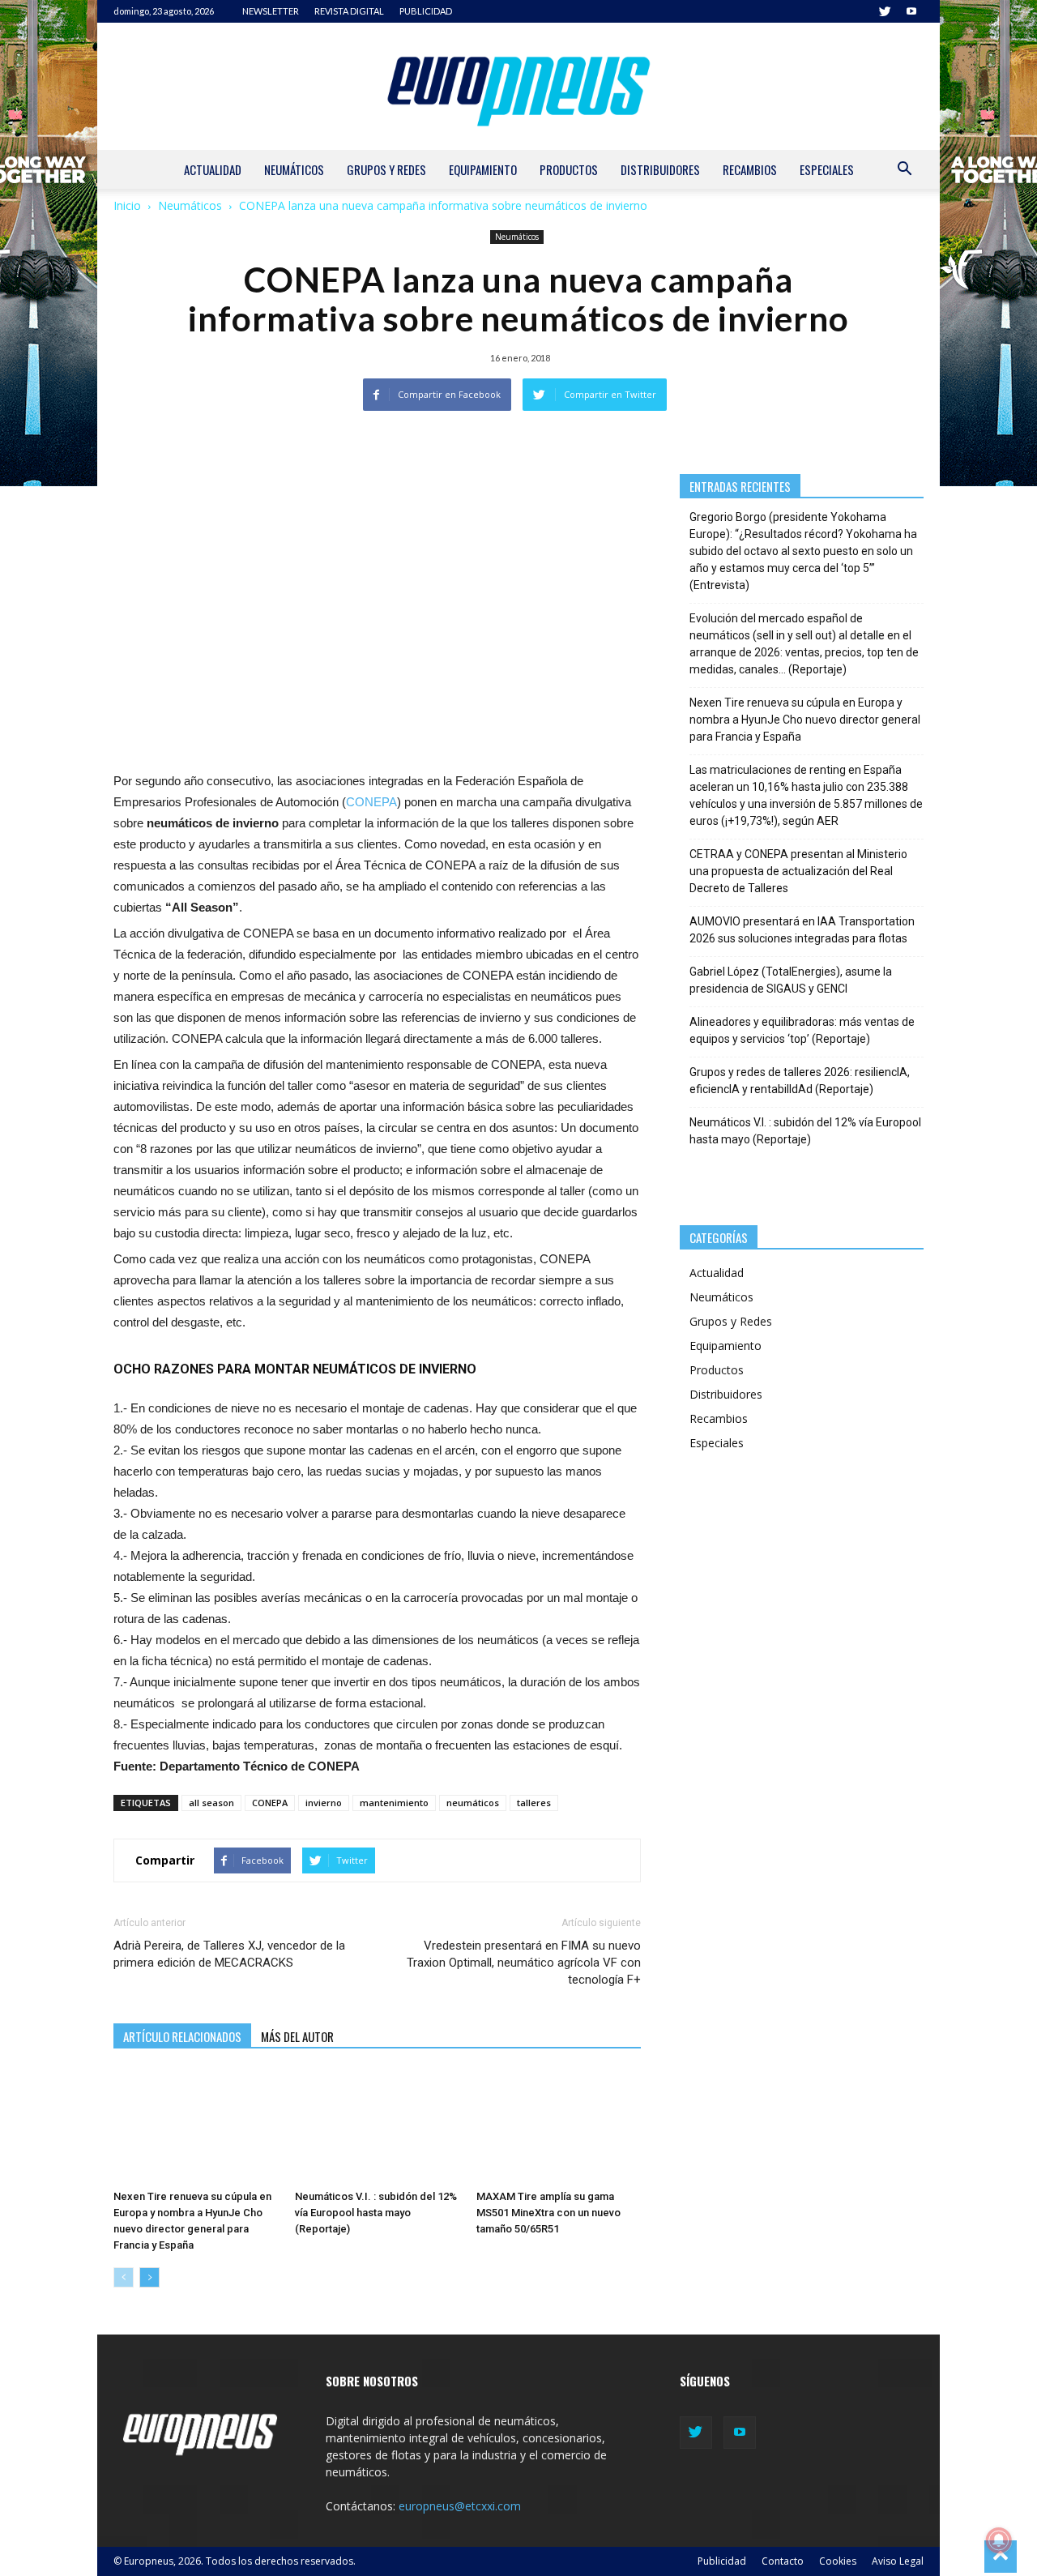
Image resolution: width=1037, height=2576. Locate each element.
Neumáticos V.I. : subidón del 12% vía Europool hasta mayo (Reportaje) (376, 2213)
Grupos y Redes (386, 169)
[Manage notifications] (999, 2540)
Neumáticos (294, 169)
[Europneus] (518, 86)
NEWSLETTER (271, 11)
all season (211, 1803)
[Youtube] (911, 11)
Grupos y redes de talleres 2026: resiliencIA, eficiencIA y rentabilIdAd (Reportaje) (800, 1081)
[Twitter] (885, 11)
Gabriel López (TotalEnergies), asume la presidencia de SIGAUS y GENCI (791, 980)
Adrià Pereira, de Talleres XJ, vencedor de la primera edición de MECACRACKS (229, 1954)
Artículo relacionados (182, 2036)
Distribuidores (660, 169)
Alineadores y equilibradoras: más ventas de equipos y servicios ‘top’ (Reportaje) (802, 1030)
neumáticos (473, 1803)
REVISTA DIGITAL (349, 11)
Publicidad (722, 2561)
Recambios (750, 169)
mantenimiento (394, 1803)
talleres (534, 1803)
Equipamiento (483, 169)
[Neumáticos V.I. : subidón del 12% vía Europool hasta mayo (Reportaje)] (377, 2127)
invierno (324, 1803)
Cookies (838, 2561)
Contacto (783, 2561)
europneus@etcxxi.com (460, 2506)
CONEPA (371, 802)
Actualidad (213, 169)
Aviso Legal (898, 2561)
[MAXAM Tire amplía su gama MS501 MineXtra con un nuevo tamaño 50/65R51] (559, 2127)
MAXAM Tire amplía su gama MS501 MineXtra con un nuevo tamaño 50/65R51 (548, 2213)
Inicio (127, 205)
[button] (904, 171)
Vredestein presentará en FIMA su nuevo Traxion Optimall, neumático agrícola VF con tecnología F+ (523, 1963)
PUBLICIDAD (426, 11)
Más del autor (297, 2036)
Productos (569, 169)
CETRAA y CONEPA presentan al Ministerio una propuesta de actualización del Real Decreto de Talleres (798, 871)
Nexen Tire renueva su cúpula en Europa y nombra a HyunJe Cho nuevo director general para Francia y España (805, 720)
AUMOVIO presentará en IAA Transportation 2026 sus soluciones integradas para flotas (802, 930)
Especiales (827, 169)
